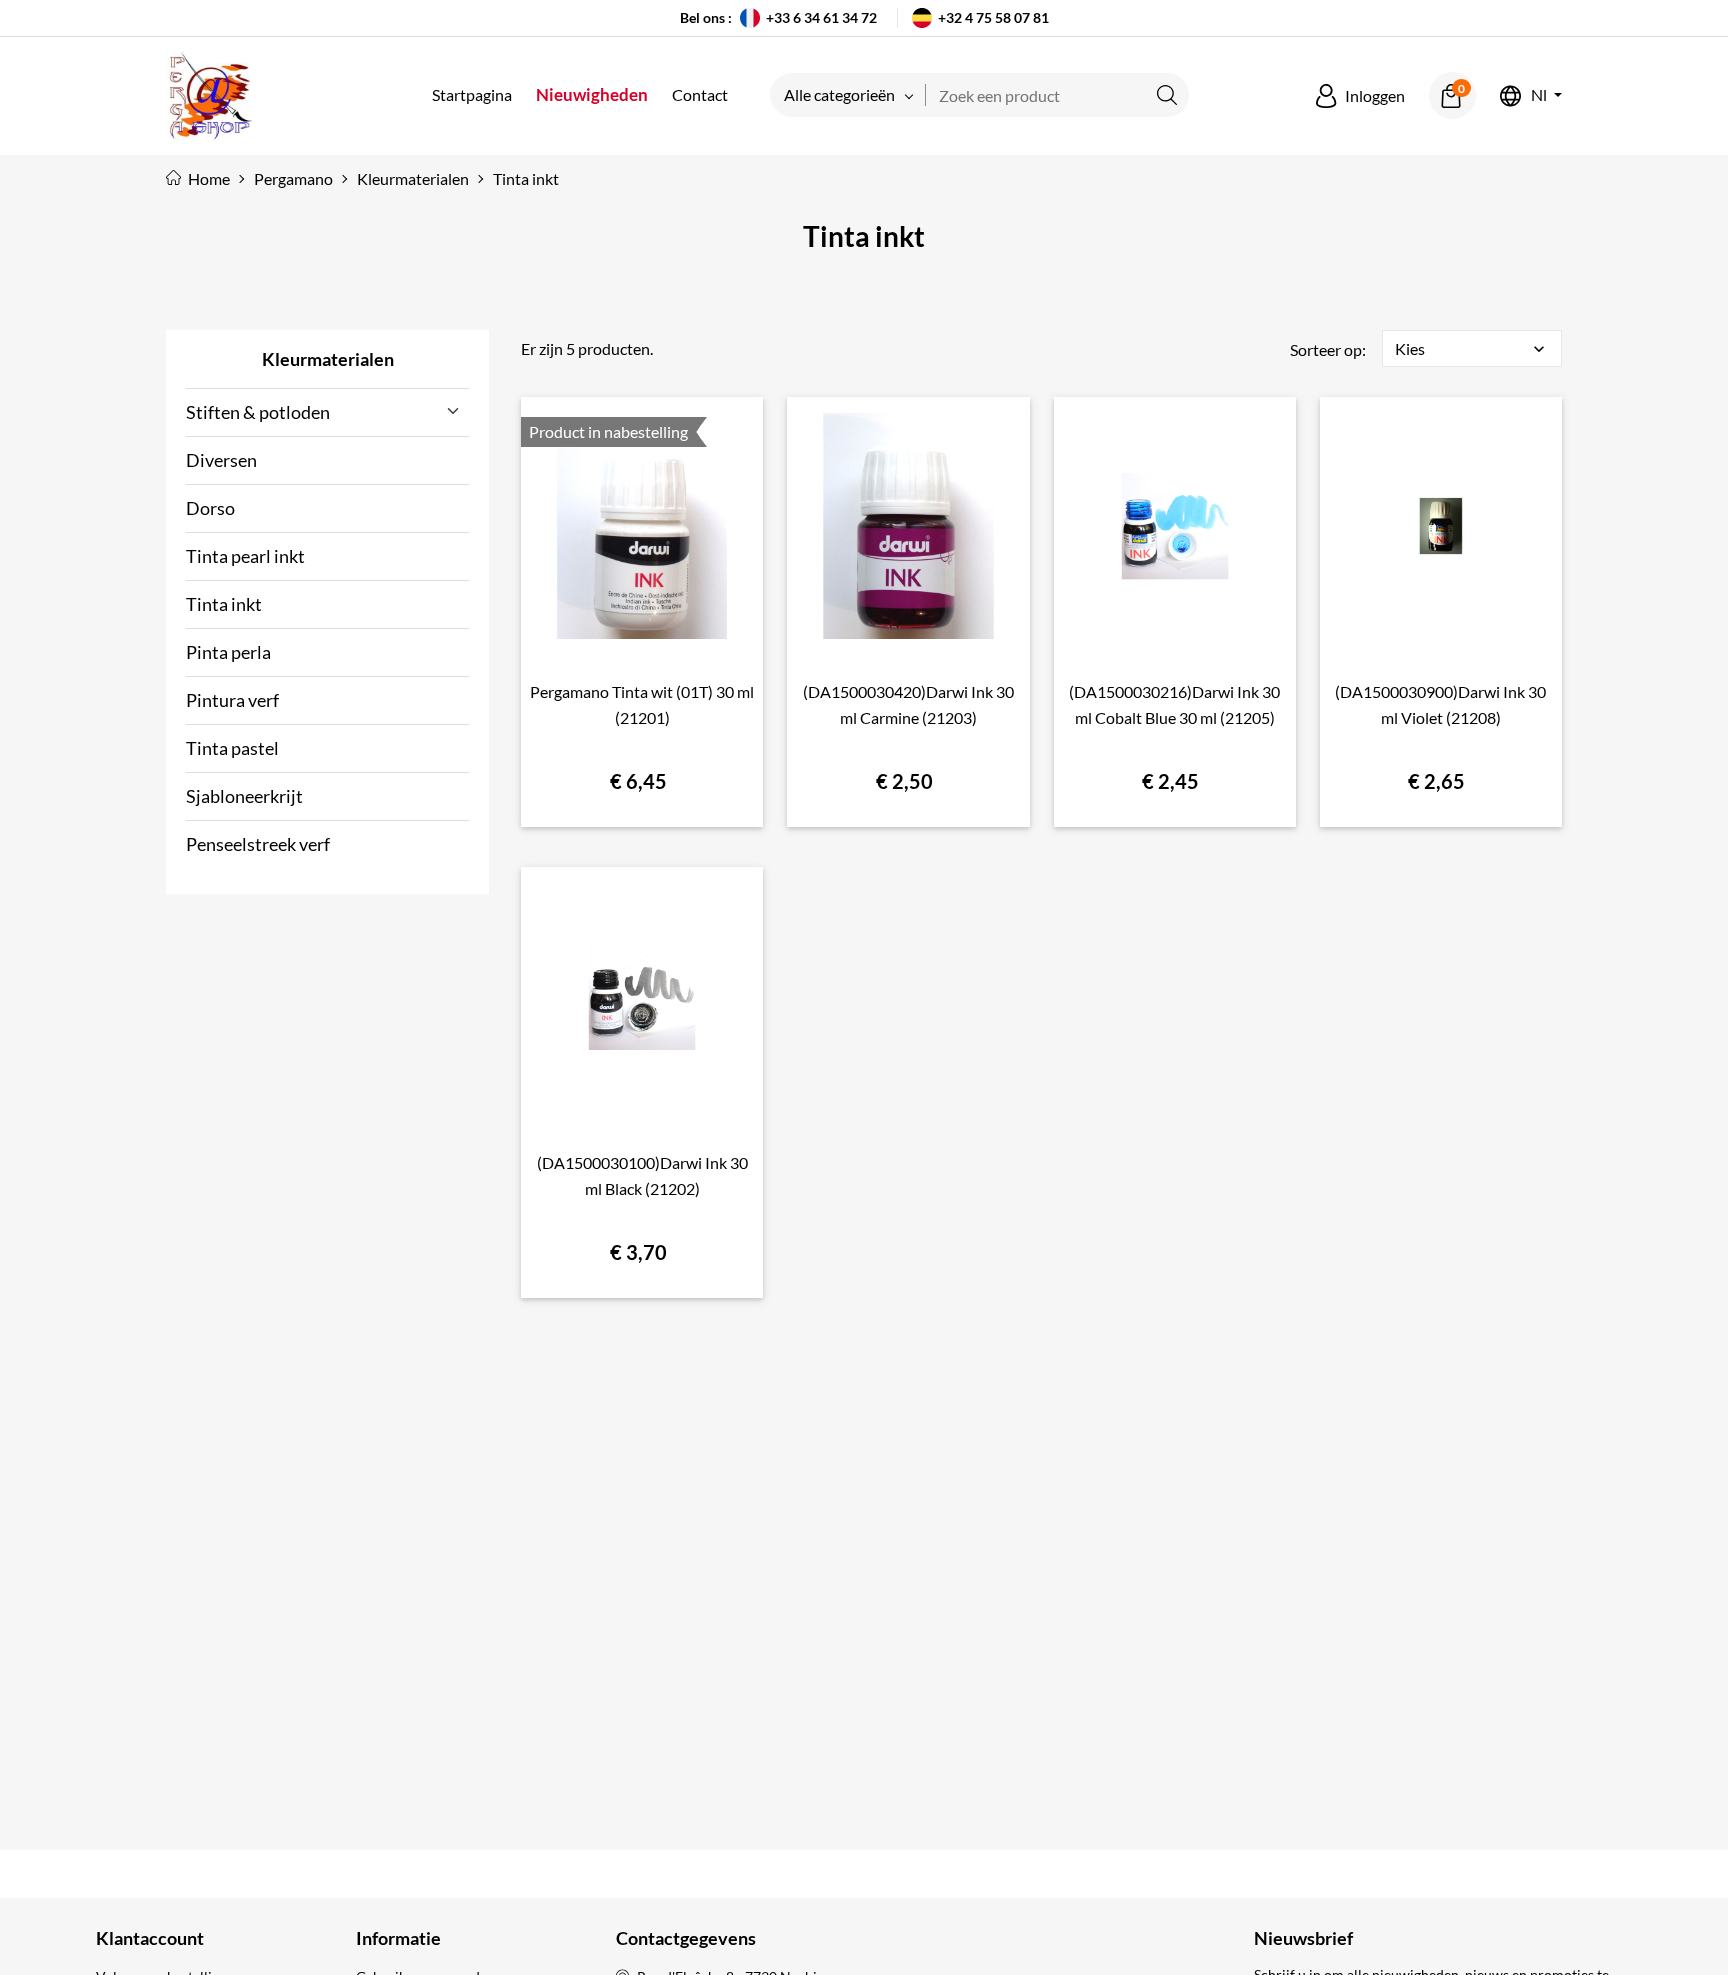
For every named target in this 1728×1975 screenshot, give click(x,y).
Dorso (210, 508)
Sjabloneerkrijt (244, 796)
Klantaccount (150, 1938)
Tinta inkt (224, 604)
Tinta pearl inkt (245, 556)
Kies (1472, 349)
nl (1539, 95)
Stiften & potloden (258, 412)
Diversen (221, 460)
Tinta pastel (232, 748)
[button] (1360, 96)
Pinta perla (228, 652)
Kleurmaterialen (328, 359)
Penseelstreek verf (258, 844)
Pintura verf (232, 700)
